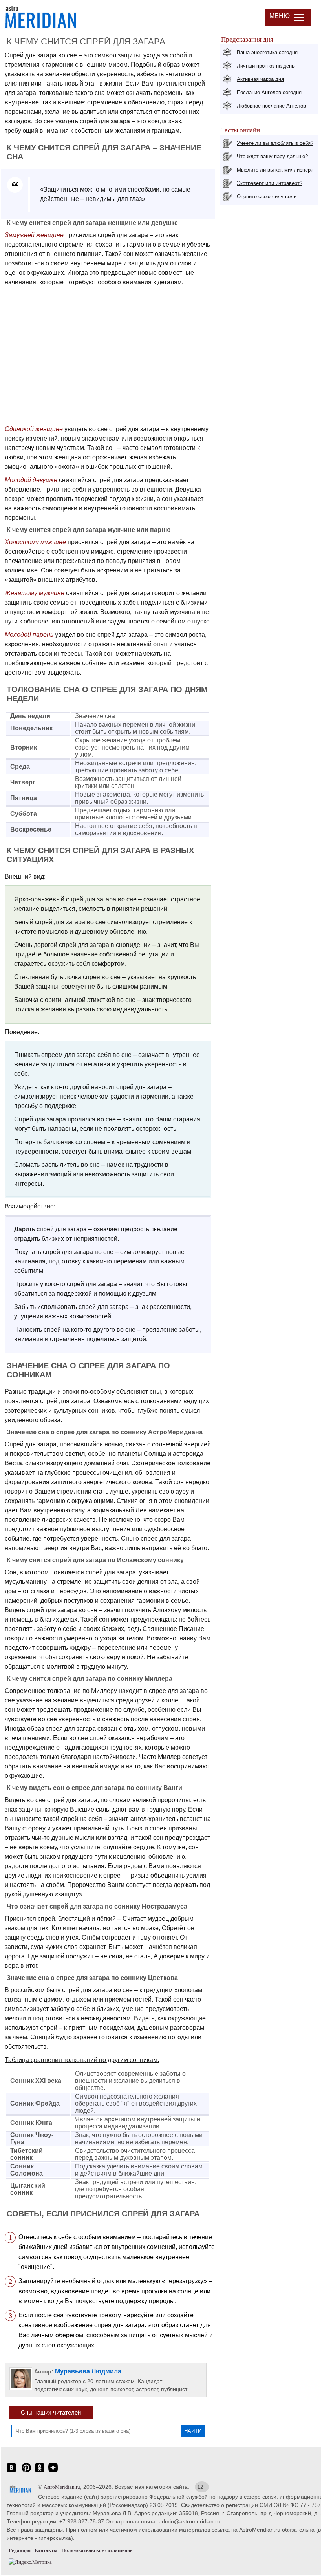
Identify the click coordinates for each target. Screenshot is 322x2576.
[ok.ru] (40, 2472)
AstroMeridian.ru (62, 2487)
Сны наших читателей (51, 2412)
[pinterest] (26, 2472)
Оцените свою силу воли (267, 197)
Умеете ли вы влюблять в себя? (275, 143)
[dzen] (53, 2472)
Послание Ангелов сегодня (269, 92)
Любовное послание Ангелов (271, 106)
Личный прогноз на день (266, 66)
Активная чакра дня (260, 79)
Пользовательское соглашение (97, 2550)
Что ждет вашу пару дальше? (272, 156)
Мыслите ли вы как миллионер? (275, 170)
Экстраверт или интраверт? (270, 183)
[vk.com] (11, 2472)
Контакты (46, 2550)
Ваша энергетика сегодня (267, 52)
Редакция (20, 2550)
